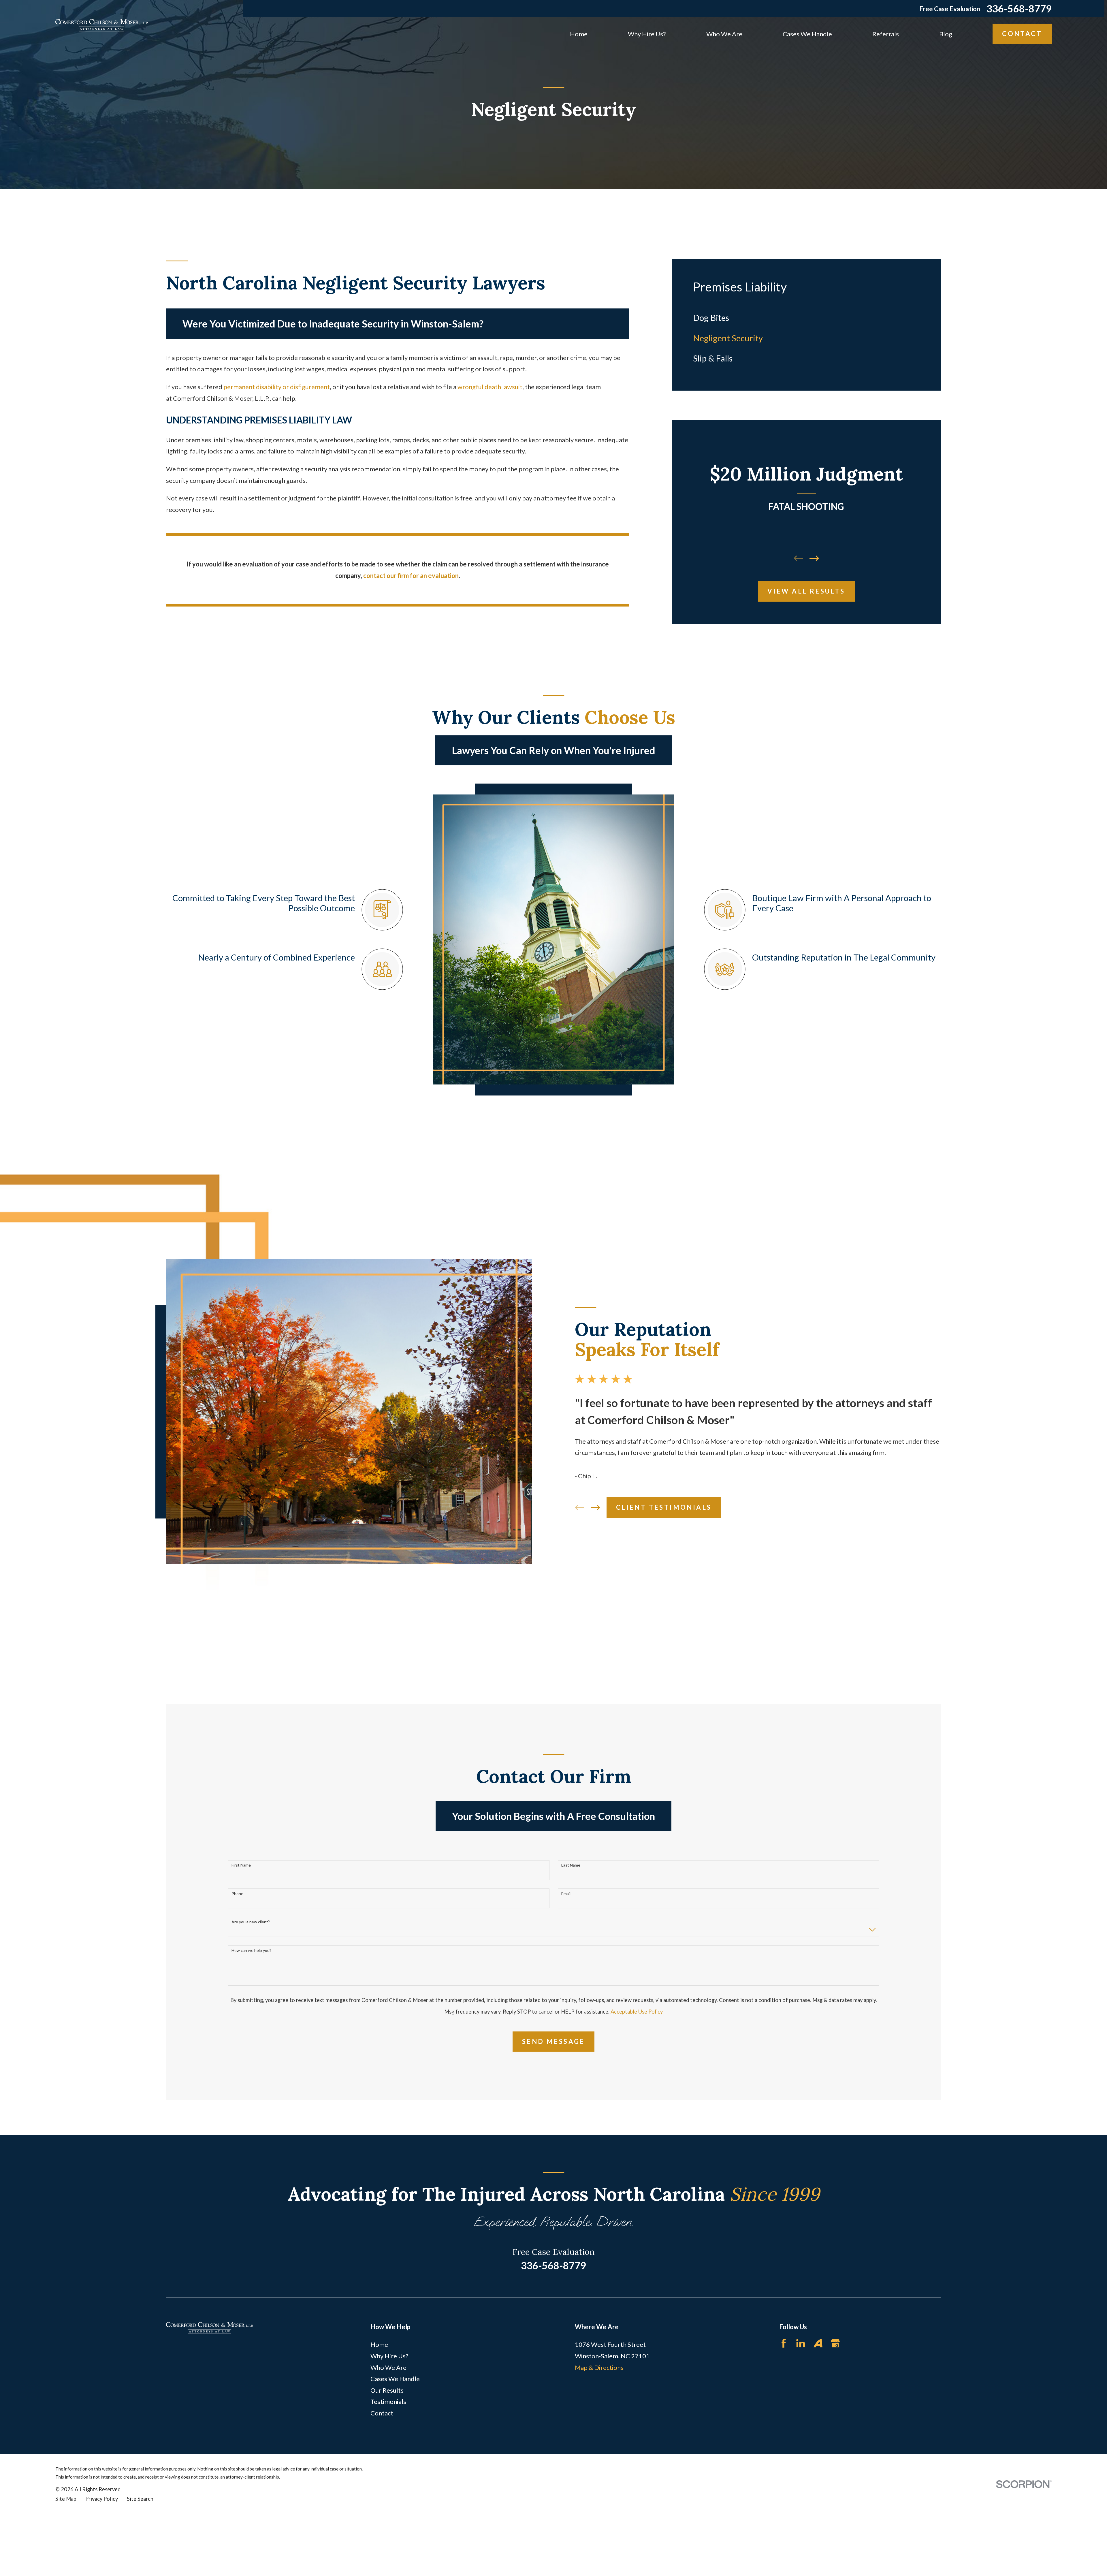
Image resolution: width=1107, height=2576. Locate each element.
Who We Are (388, 2367)
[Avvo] (818, 2343)
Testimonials (388, 2401)
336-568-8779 (1019, 9)
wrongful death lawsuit (490, 387)
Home (379, 2344)
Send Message (553, 2041)
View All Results (806, 591)
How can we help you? (251, 1950)
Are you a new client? (251, 1922)
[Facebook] (784, 2343)
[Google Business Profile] (835, 2343)
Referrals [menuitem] (886, 34)
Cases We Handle (395, 2379)
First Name (241, 1865)
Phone (237, 1894)
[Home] (101, 25)
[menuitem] (806, 318)
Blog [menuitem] (946, 34)
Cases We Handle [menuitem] (807, 34)
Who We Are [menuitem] (724, 34)
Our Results (387, 2390)
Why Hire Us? (389, 2356)
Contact (1022, 34)
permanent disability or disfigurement (277, 387)
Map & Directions (599, 2367)
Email (566, 1894)
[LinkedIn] (801, 2343)
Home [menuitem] (579, 34)
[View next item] (814, 558)
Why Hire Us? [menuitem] (647, 34)
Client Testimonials (664, 1507)
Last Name (571, 1865)
